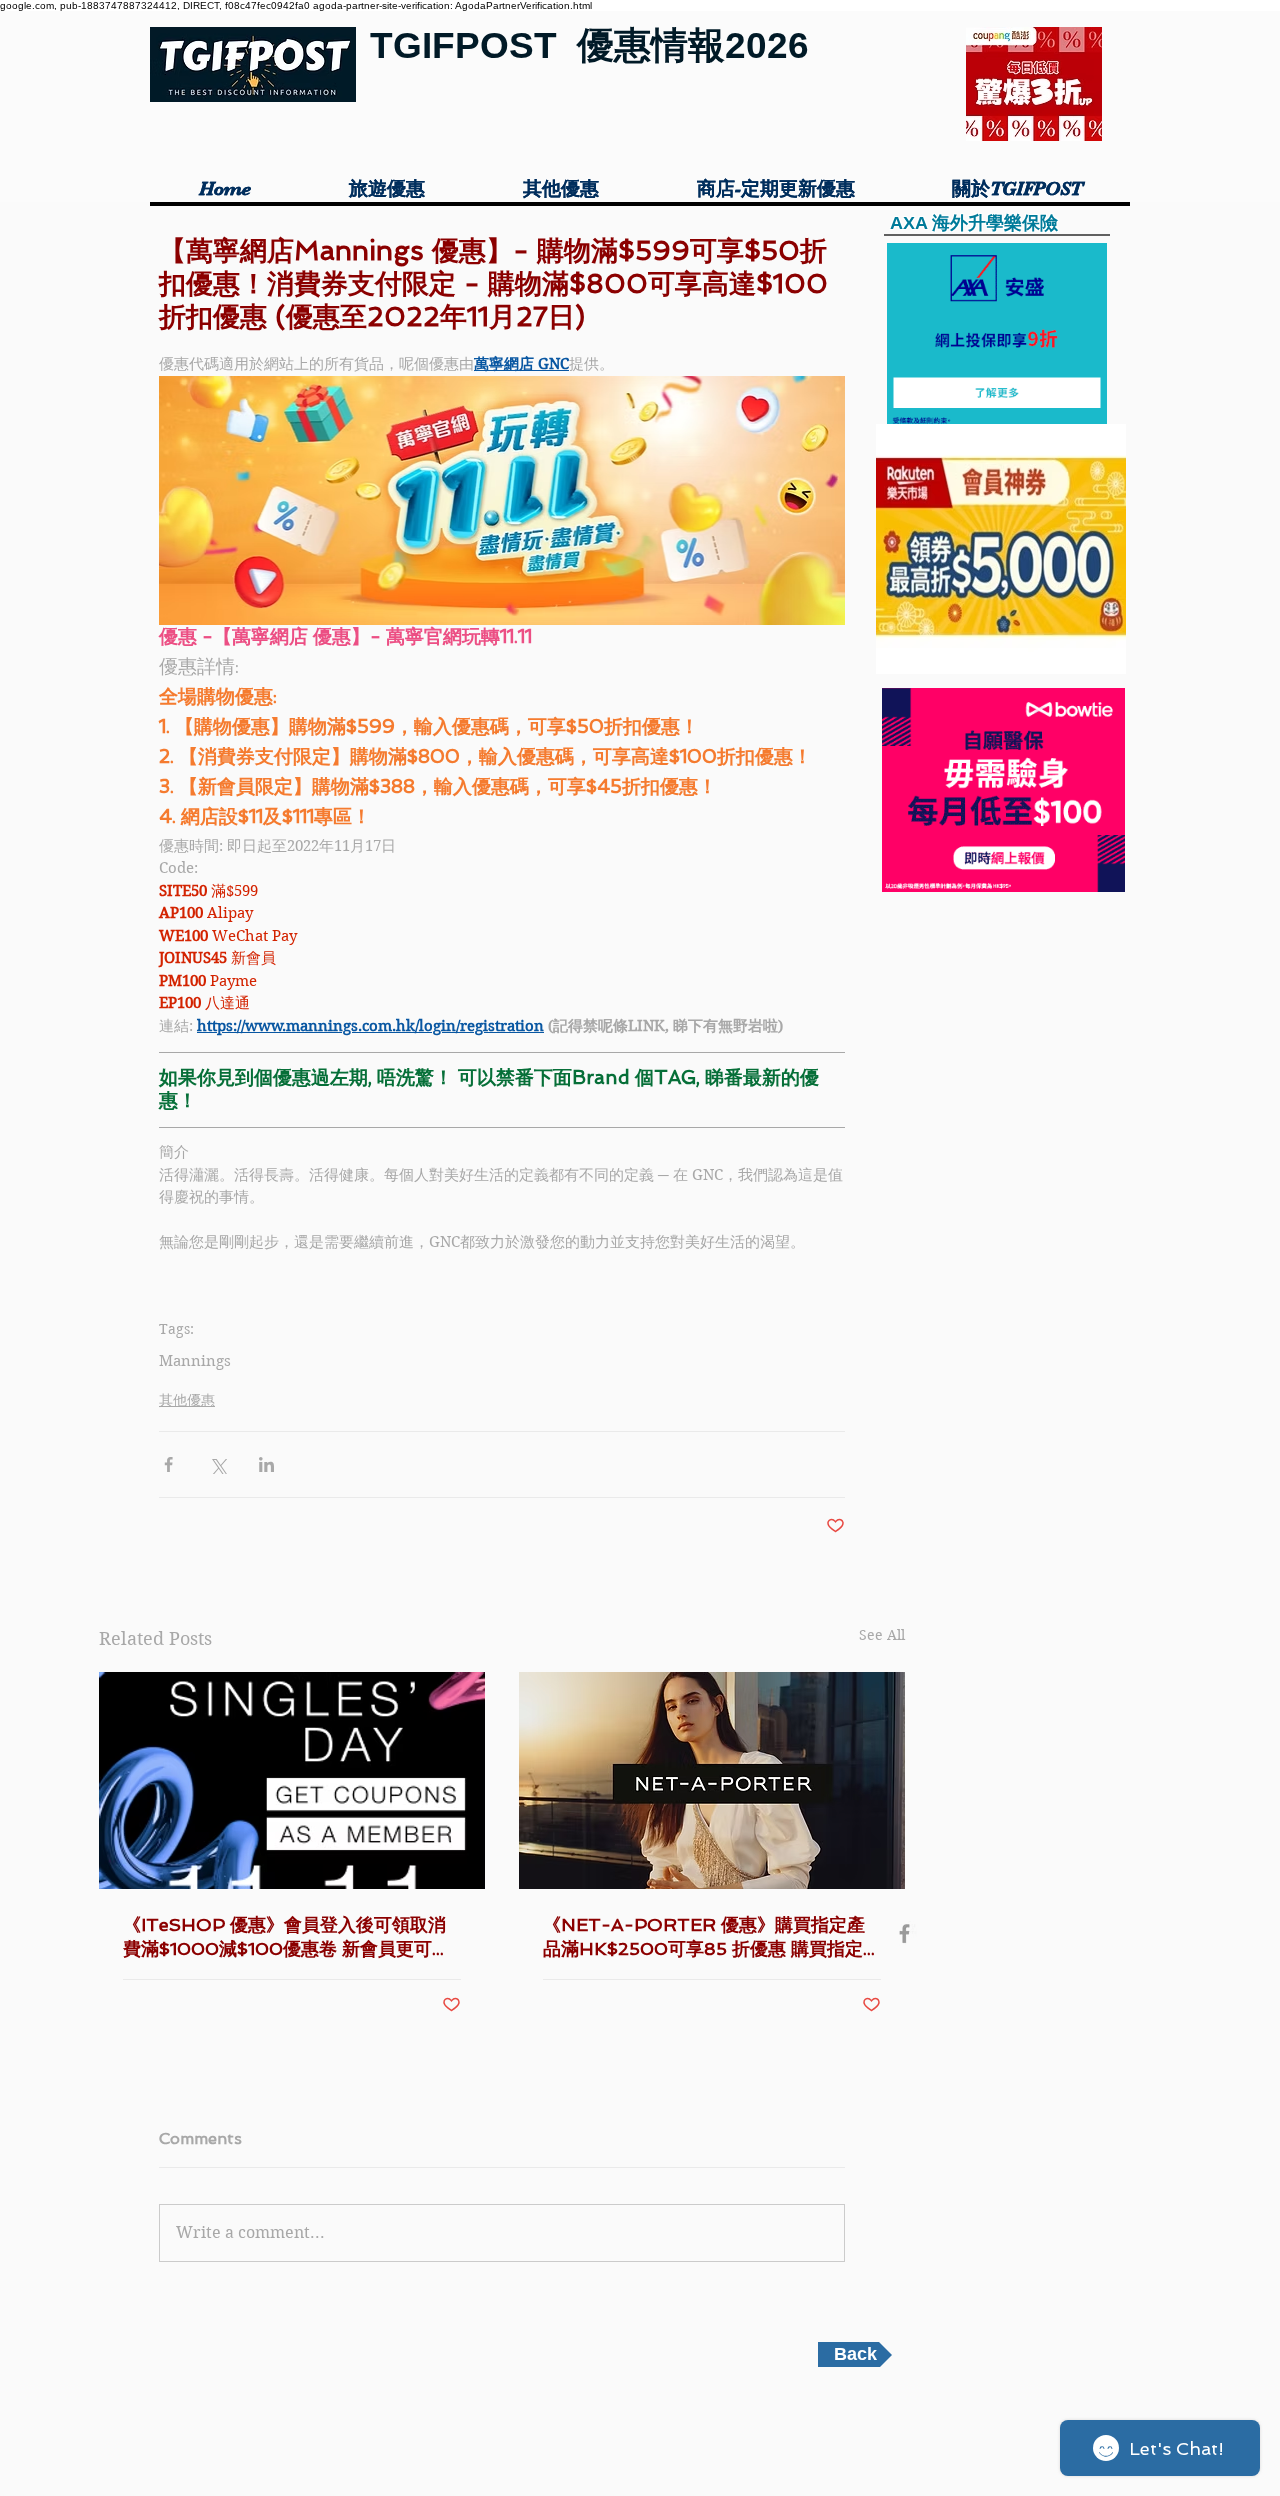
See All (882, 1635)
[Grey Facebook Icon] (904, 1933)
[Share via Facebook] (168, 1464)
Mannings (195, 1361)
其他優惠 (187, 1400)
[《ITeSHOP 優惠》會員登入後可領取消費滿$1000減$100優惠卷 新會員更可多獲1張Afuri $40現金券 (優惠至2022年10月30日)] (292, 1780)
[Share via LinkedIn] (266, 1464)
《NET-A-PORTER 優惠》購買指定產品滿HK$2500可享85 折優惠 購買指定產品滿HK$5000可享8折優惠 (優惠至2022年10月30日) (712, 1937)
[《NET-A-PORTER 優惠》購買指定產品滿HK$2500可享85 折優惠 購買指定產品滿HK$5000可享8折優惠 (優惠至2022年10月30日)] (712, 1780)
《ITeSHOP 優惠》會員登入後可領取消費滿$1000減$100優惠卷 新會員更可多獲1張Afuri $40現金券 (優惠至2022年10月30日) (290, 1937)
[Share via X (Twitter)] (217, 1464)
